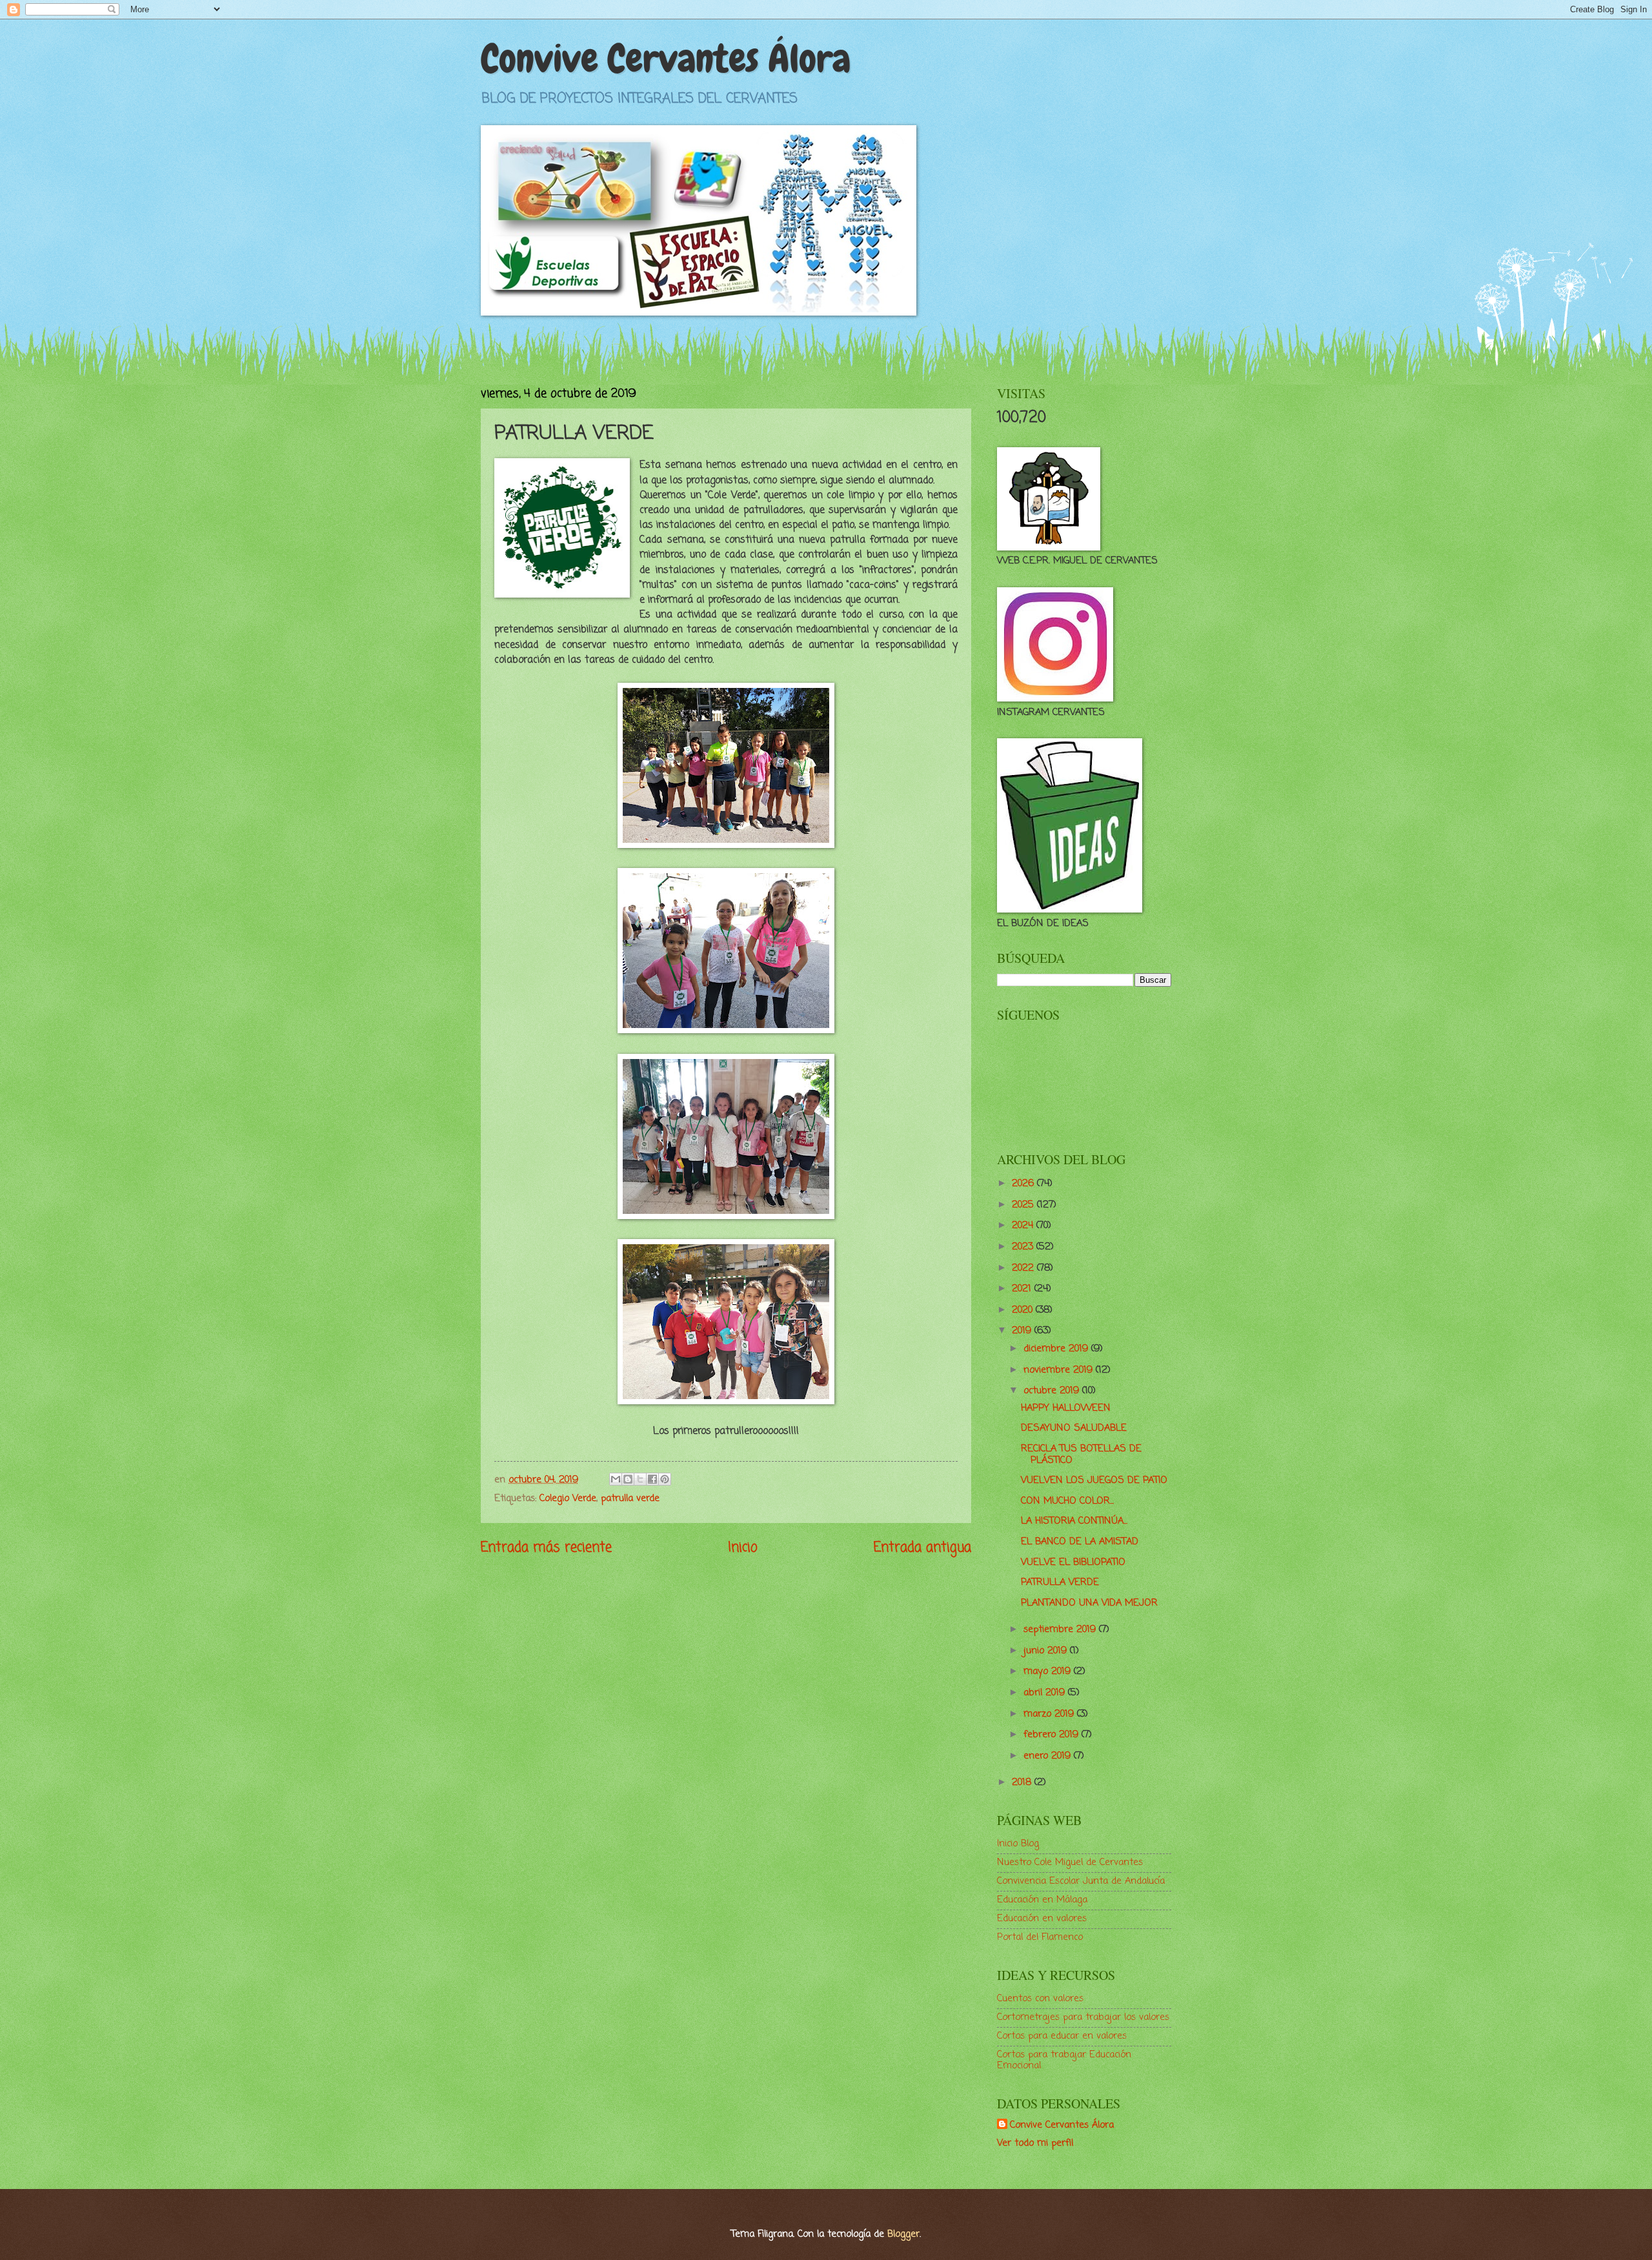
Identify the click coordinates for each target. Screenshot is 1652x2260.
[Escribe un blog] (628, 1479)
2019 (1023, 1331)
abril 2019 (1046, 1693)
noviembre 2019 (1060, 1370)
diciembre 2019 (1057, 1349)
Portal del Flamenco (1040, 1937)
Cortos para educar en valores (1062, 2036)
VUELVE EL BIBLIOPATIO (1073, 1562)
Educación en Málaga (1042, 1900)
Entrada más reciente (546, 1548)
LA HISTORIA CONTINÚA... (1074, 1521)
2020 (1024, 1310)
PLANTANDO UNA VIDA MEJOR (1089, 1603)
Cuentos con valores (1040, 1999)
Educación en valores (1042, 1919)
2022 (1024, 1268)
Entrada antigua (922, 1548)
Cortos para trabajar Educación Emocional (1064, 2061)
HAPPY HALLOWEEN (1066, 1408)
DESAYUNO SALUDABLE (1074, 1428)
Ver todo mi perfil (1035, 2143)
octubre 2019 (1053, 1391)
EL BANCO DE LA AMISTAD (1080, 1542)
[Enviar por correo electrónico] (616, 1479)
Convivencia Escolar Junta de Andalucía (1081, 1881)
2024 (1024, 1226)
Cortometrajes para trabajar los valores (1083, 2017)
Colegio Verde (568, 1498)
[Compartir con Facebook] (652, 1479)
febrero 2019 (1053, 1735)
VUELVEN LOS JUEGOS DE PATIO (1094, 1480)
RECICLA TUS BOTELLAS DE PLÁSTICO (1081, 1455)
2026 (1024, 1184)
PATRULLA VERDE (1060, 1582)
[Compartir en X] (640, 1479)
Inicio (743, 1548)
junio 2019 (1047, 1651)
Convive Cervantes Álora (666, 58)
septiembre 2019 (1061, 1629)
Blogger (903, 2234)
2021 (1023, 1289)
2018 (1023, 1782)
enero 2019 (1049, 1756)
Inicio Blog (1018, 1844)
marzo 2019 (1050, 1714)
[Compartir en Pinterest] (665, 1479)
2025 (1024, 1205)
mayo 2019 (1049, 1671)
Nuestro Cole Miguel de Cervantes (1070, 1862)
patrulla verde (630, 1498)
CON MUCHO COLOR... (1067, 1501)
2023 (1024, 1247)
